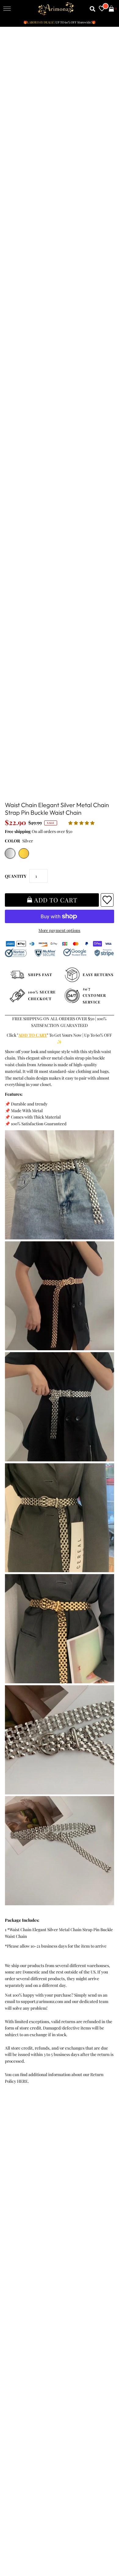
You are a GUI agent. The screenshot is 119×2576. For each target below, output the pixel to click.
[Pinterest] (44, 2347)
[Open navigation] (7, 9)
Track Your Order (22, 2157)
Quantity (16, 876)
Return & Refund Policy (28, 2177)
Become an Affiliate (24, 2272)
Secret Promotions (23, 2246)
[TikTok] (95, 2347)
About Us (14, 2252)
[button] (82, 823)
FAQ (10, 2259)
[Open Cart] (111, 9)
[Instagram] (79, 2347)
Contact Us (16, 2204)
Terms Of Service (22, 2164)
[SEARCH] (93, 9)
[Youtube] (61, 2347)
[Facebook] (11, 2347)
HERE (22, 2081)
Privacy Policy (19, 2171)
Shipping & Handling (25, 2184)
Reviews (13, 2191)
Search (12, 2197)
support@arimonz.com (42, 2001)
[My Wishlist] (102, 9)
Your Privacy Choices (25, 2211)
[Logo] (56, 9)
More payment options (59, 930)
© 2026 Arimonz (19, 2546)
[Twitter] (27, 2347)
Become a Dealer (21, 2266)
